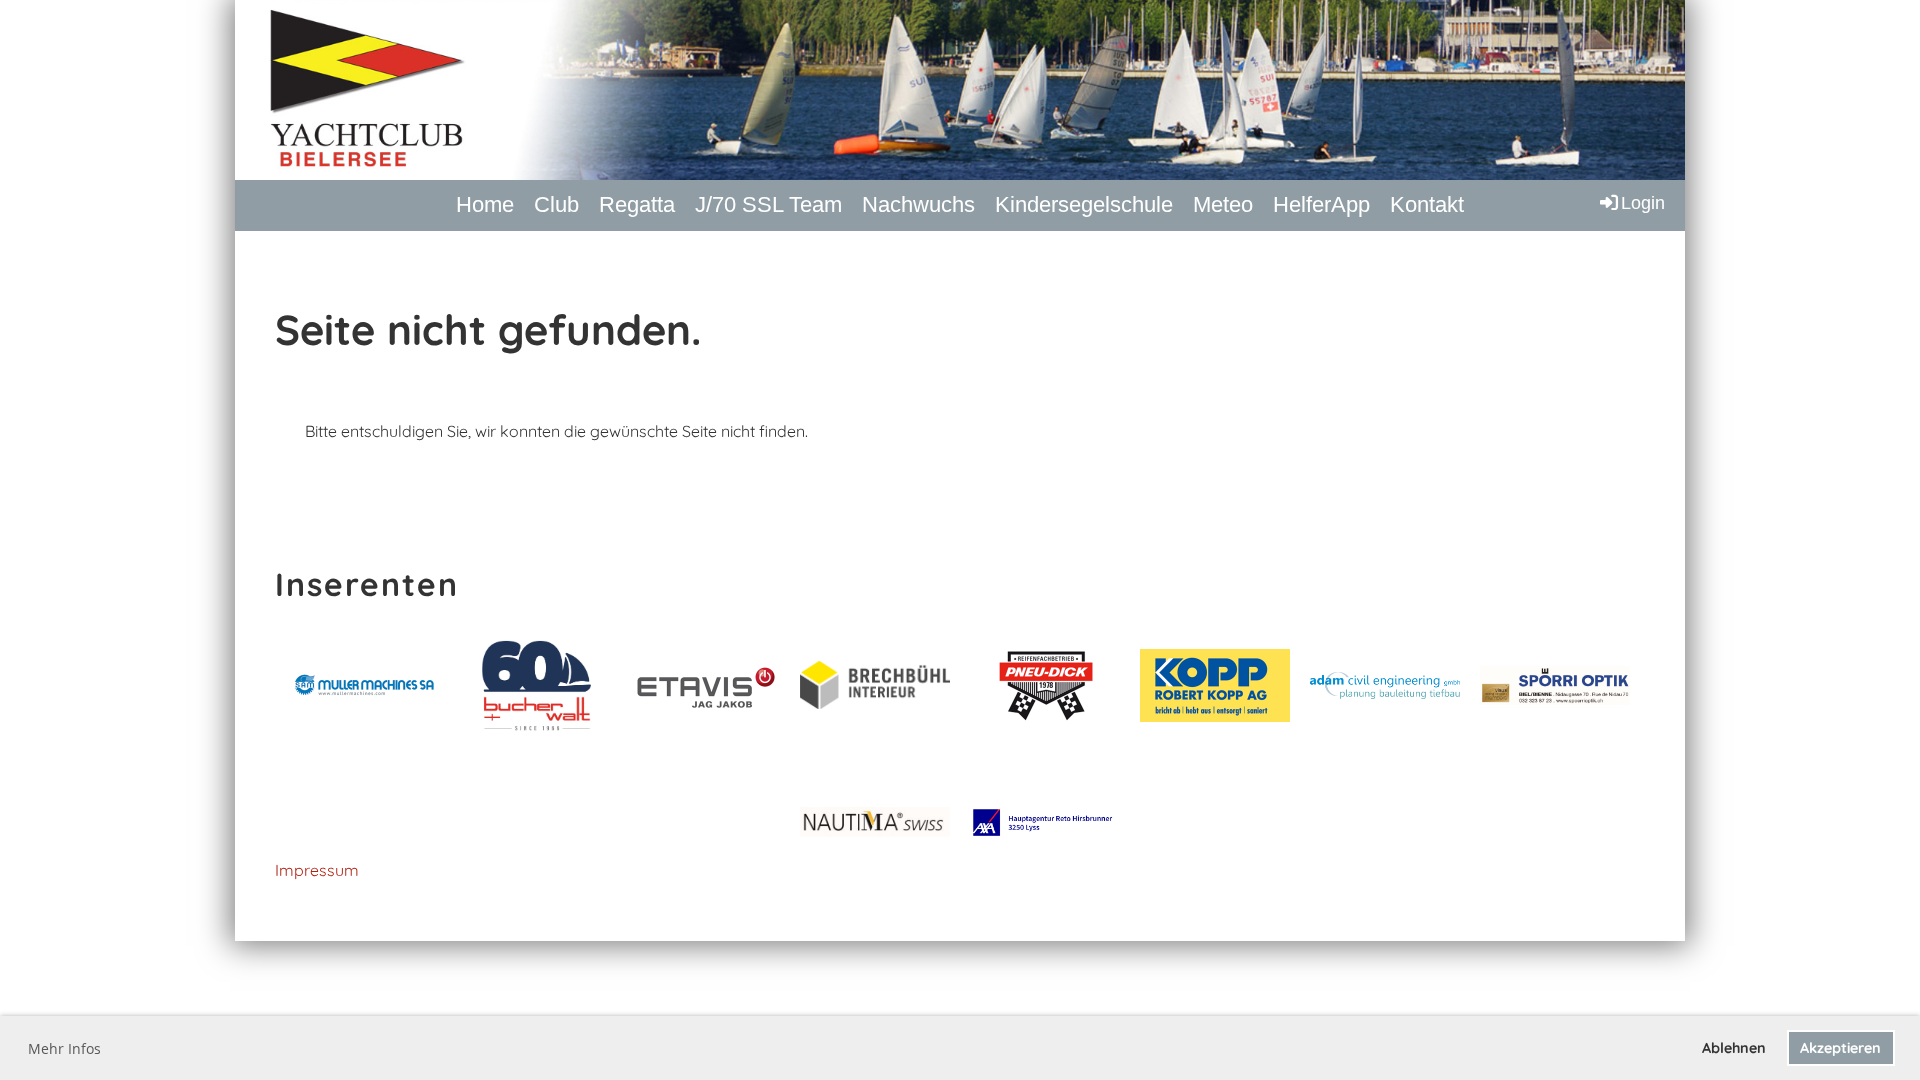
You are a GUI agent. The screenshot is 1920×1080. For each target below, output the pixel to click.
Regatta (637, 204)
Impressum (317, 870)
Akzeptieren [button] (1840, 1048)
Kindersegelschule (1084, 204)
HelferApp (1321, 204)
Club (556, 204)
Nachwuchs (918, 204)
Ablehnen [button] (1734, 1048)
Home (485, 204)
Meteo (1223, 204)
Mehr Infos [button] (64, 1048)
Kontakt (1427, 204)
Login (1643, 203)
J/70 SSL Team (768, 204)
